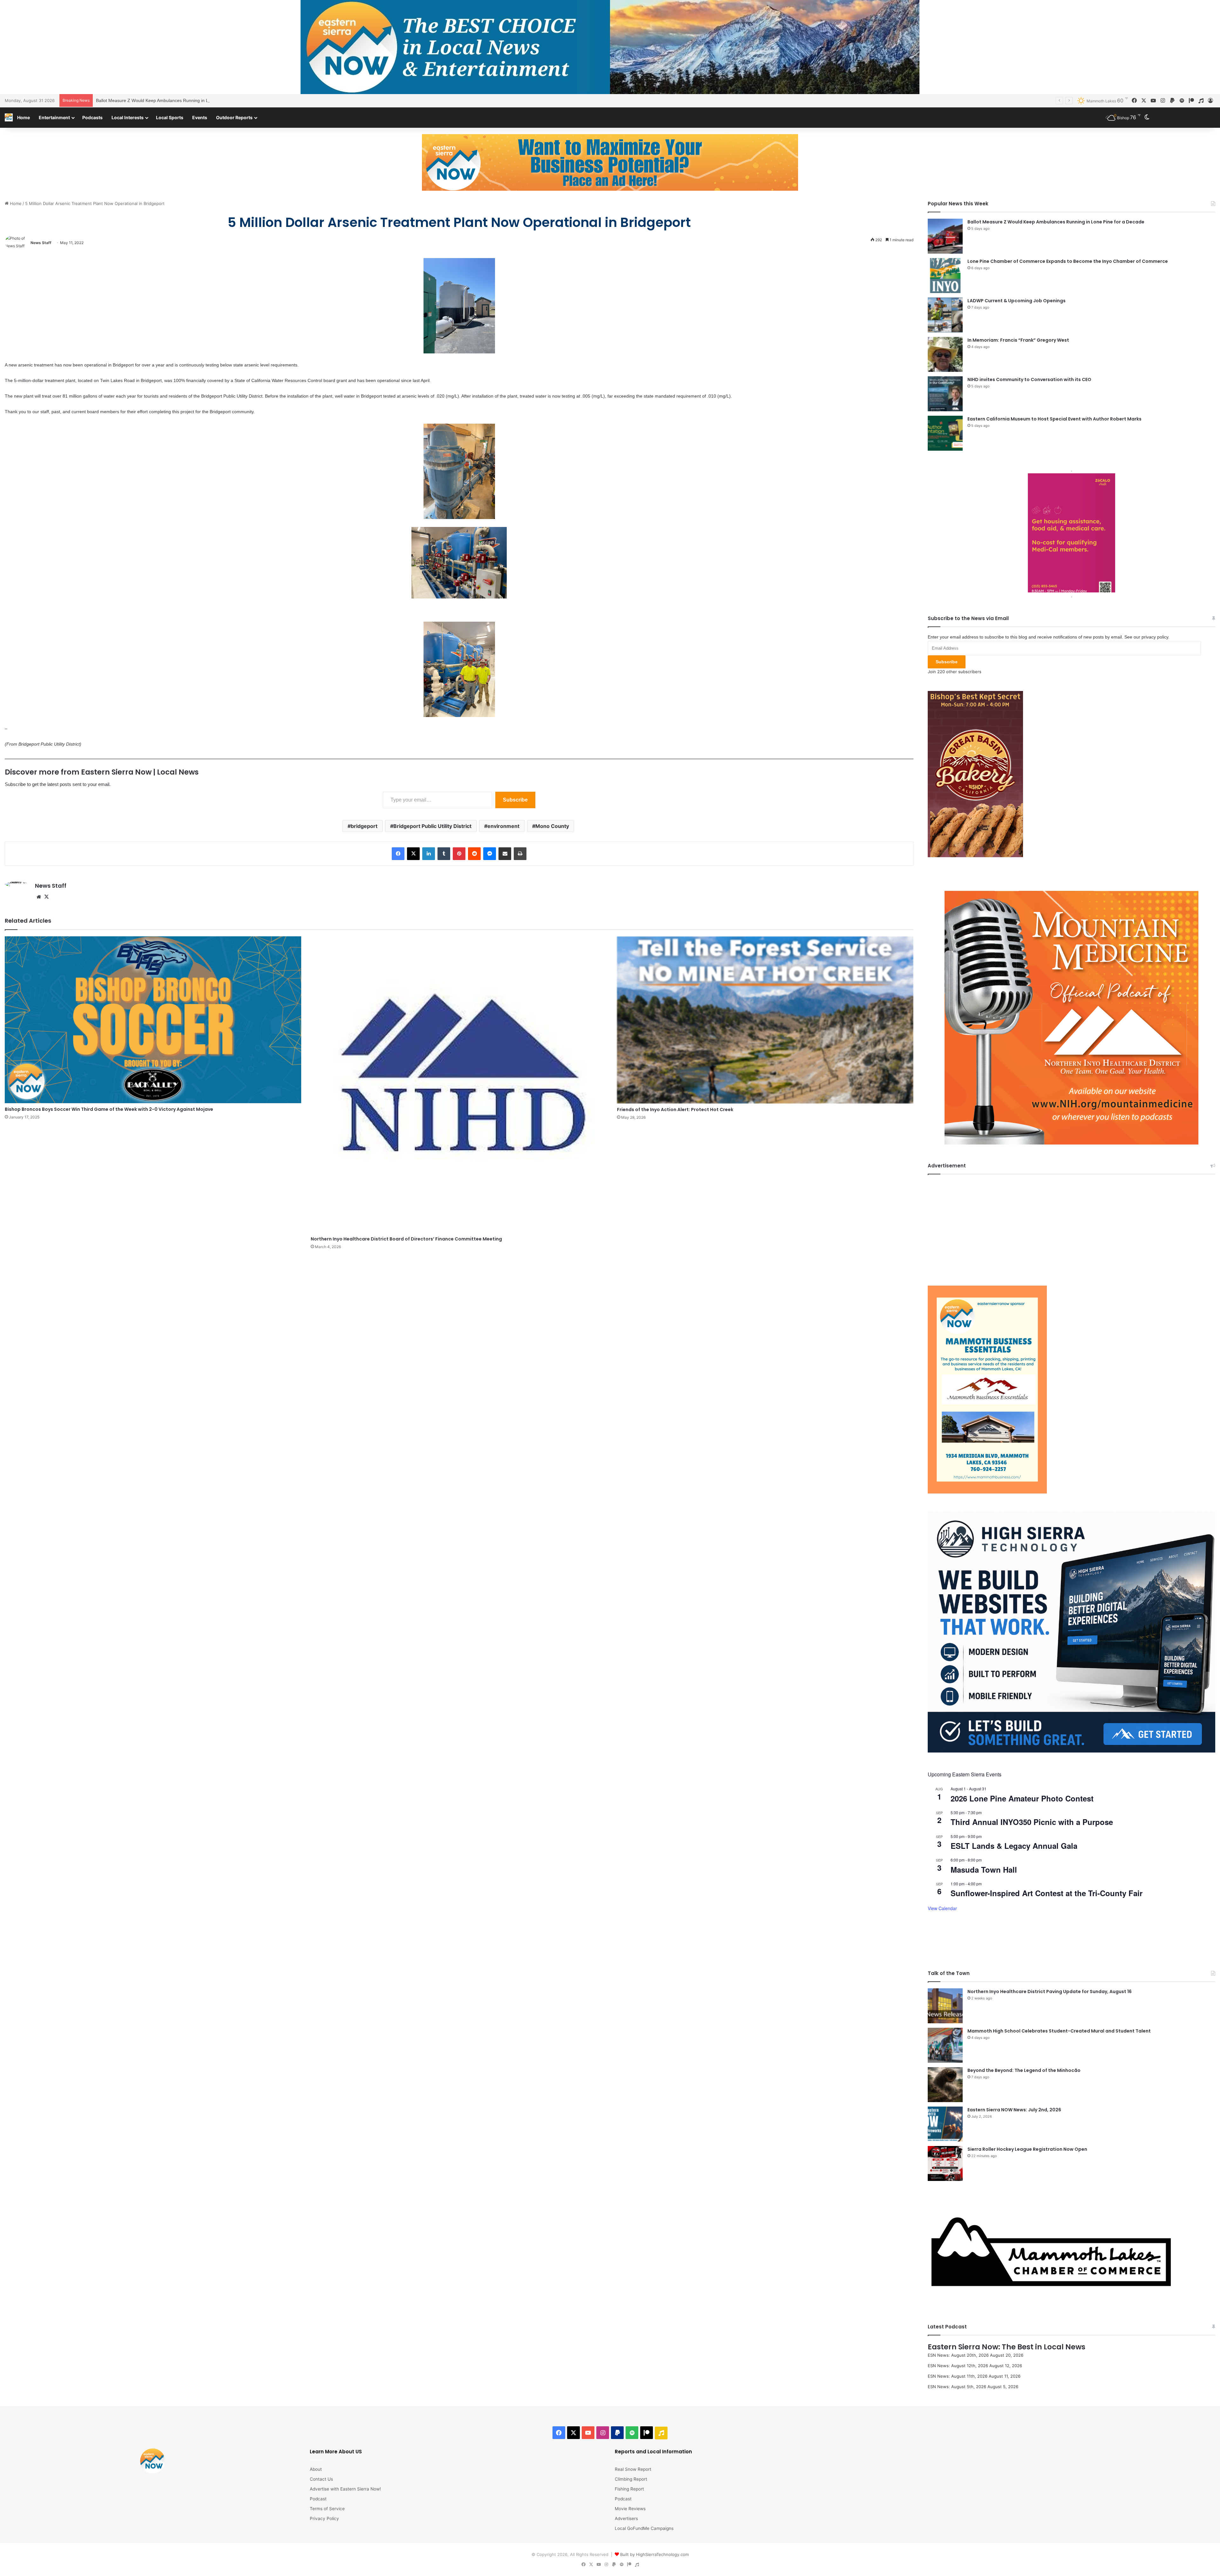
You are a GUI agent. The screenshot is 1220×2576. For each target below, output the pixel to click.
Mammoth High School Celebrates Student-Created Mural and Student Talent (1059, 2031)
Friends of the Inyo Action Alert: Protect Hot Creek (675, 1110)
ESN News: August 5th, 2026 (957, 2387)
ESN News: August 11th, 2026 (958, 2376)
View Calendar (942, 1908)
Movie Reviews (630, 2509)
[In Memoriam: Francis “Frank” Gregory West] (945, 354)
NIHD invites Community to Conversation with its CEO (1029, 379)
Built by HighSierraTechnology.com (654, 2554)
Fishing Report (629, 2489)
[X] (46, 897)
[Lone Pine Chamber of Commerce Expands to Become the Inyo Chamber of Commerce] (945, 276)
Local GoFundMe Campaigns (644, 2528)
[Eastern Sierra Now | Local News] (9, 117)
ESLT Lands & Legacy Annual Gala (1014, 1846)
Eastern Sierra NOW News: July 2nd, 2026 (1014, 2110)
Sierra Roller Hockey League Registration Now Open (1027, 2149)
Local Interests (128, 117)
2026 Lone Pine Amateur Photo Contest (1022, 1798)
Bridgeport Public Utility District (432, 826)
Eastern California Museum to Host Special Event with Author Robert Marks (1054, 419)
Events (200, 117)
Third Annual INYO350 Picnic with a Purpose (1032, 1822)
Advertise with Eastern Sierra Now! (345, 2489)
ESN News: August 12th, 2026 (958, 2366)
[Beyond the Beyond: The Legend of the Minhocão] (945, 2085)
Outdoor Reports (234, 117)
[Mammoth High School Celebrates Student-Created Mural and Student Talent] (945, 2045)
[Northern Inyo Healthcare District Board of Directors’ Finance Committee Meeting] (459, 1085)
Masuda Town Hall (984, 1869)
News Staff (41, 243)
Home (24, 117)
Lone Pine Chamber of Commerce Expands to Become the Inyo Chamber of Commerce (184, 100)
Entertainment (54, 117)
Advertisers (626, 2518)
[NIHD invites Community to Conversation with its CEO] (945, 394)
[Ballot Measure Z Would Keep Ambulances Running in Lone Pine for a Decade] (945, 236)
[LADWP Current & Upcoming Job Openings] (945, 315)
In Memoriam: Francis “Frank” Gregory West (1018, 340)
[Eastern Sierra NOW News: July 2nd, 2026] (945, 2124)
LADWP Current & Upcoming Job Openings (1017, 301)
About (316, 2469)
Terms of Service (327, 2509)
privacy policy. (1156, 637)
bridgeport (364, 826)
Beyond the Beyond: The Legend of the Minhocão (1024, 2070)
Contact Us (321, 2479)
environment (503, 826)
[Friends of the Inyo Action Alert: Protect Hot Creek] (765, 1020)
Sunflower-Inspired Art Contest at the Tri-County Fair (1047, 1893)
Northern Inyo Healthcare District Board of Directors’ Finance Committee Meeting (406, 1239)
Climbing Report (631, 2479)
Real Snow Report (633, 2469)
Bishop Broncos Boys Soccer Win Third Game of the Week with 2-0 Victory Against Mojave (109, 1109)
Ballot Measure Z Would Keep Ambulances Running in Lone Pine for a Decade (1056, 222)
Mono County (552, 826)
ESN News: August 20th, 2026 (958, 2355)
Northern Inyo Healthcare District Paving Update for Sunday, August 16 (1050, 1992)
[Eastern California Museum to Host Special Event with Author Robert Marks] (945, 433)
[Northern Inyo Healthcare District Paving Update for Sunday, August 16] (945, 2006)
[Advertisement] (1071, 1225)
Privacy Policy (324, 2518)
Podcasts (92, 117)
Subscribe (515, 800)
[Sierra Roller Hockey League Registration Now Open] (945, 2163)
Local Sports (170, 117)
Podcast (318, 2499)
